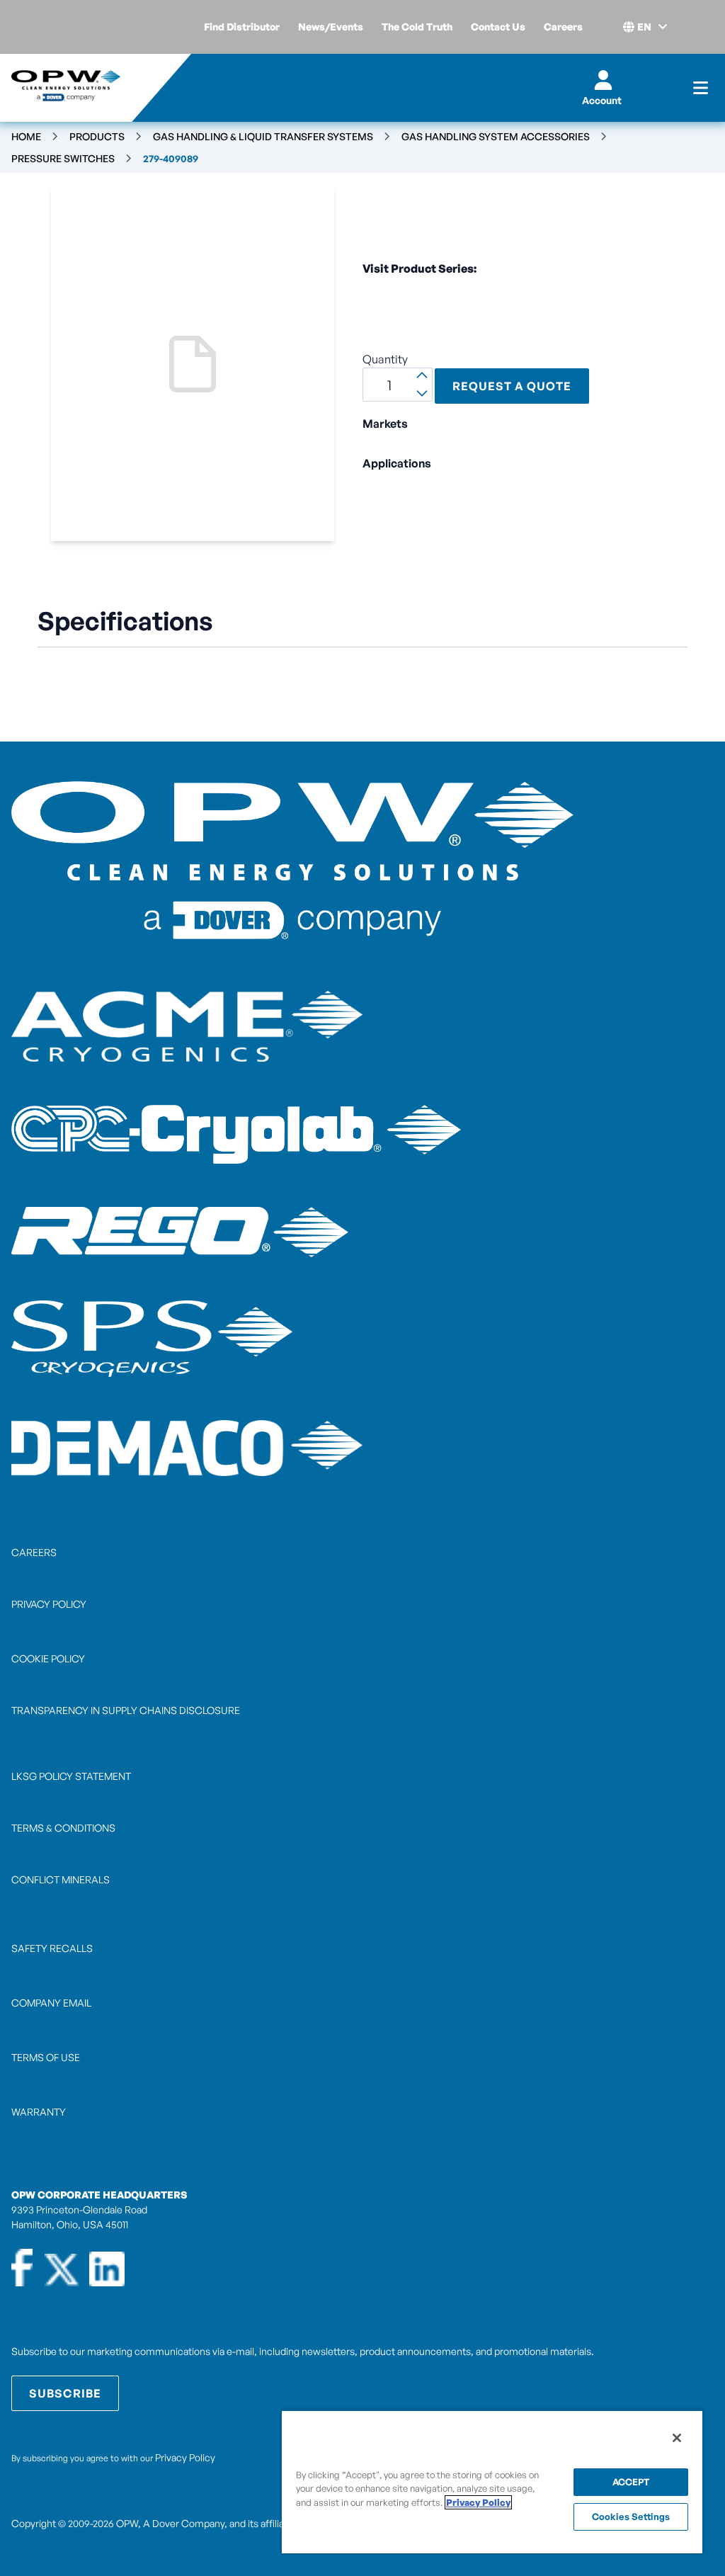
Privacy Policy (185, 2457)
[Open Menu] (701, 88)
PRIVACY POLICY (49, 1604)
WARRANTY (39, 2112)
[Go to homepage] (66, 88)
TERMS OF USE (46, 2057)
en (644, 27)
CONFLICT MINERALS (61, 1879)
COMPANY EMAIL (51, 2003)
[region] (492, 2481)
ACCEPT (631, 2482)
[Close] (677, 2438)
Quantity (385, 359)
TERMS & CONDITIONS (63, 1828)
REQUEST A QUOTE (512, 386)
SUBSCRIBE (65, 2393)
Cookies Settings (631, 2517)
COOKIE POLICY (48, 1658)
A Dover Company (184, 2523)
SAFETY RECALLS (52, 1948)
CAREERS (34, 1552)
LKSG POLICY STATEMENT (71, 1776)
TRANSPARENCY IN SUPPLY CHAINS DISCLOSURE (126, 1710)
